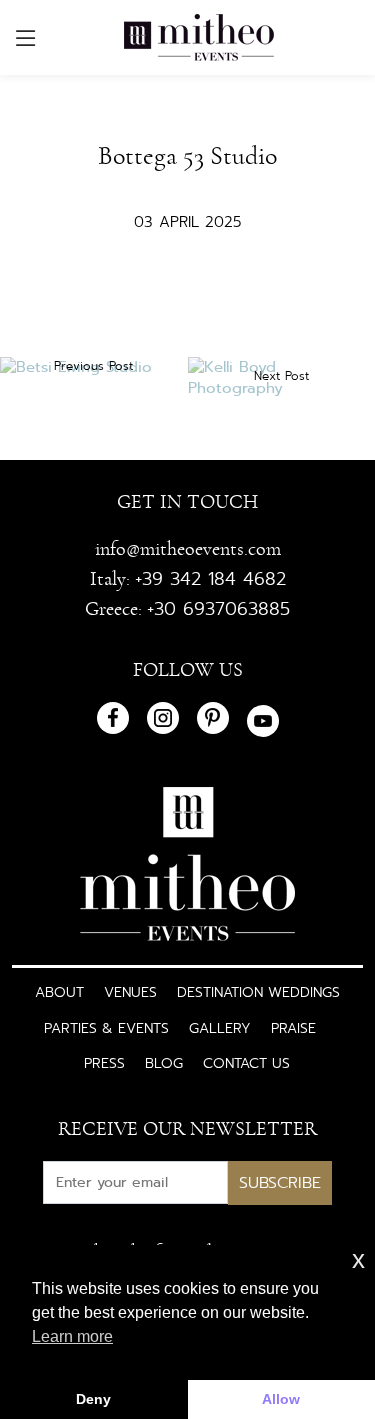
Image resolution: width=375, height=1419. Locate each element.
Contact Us (246, 1063)
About (59, 992)
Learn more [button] (72, 1336)
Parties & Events (106, 1028)
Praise (293, 1028)
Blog (164, 1063)
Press (104, 1063)
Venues (130, 992)
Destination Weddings (258, 992)
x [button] (358, 1259)
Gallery (220, 1028)
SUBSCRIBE (280, 1182)
